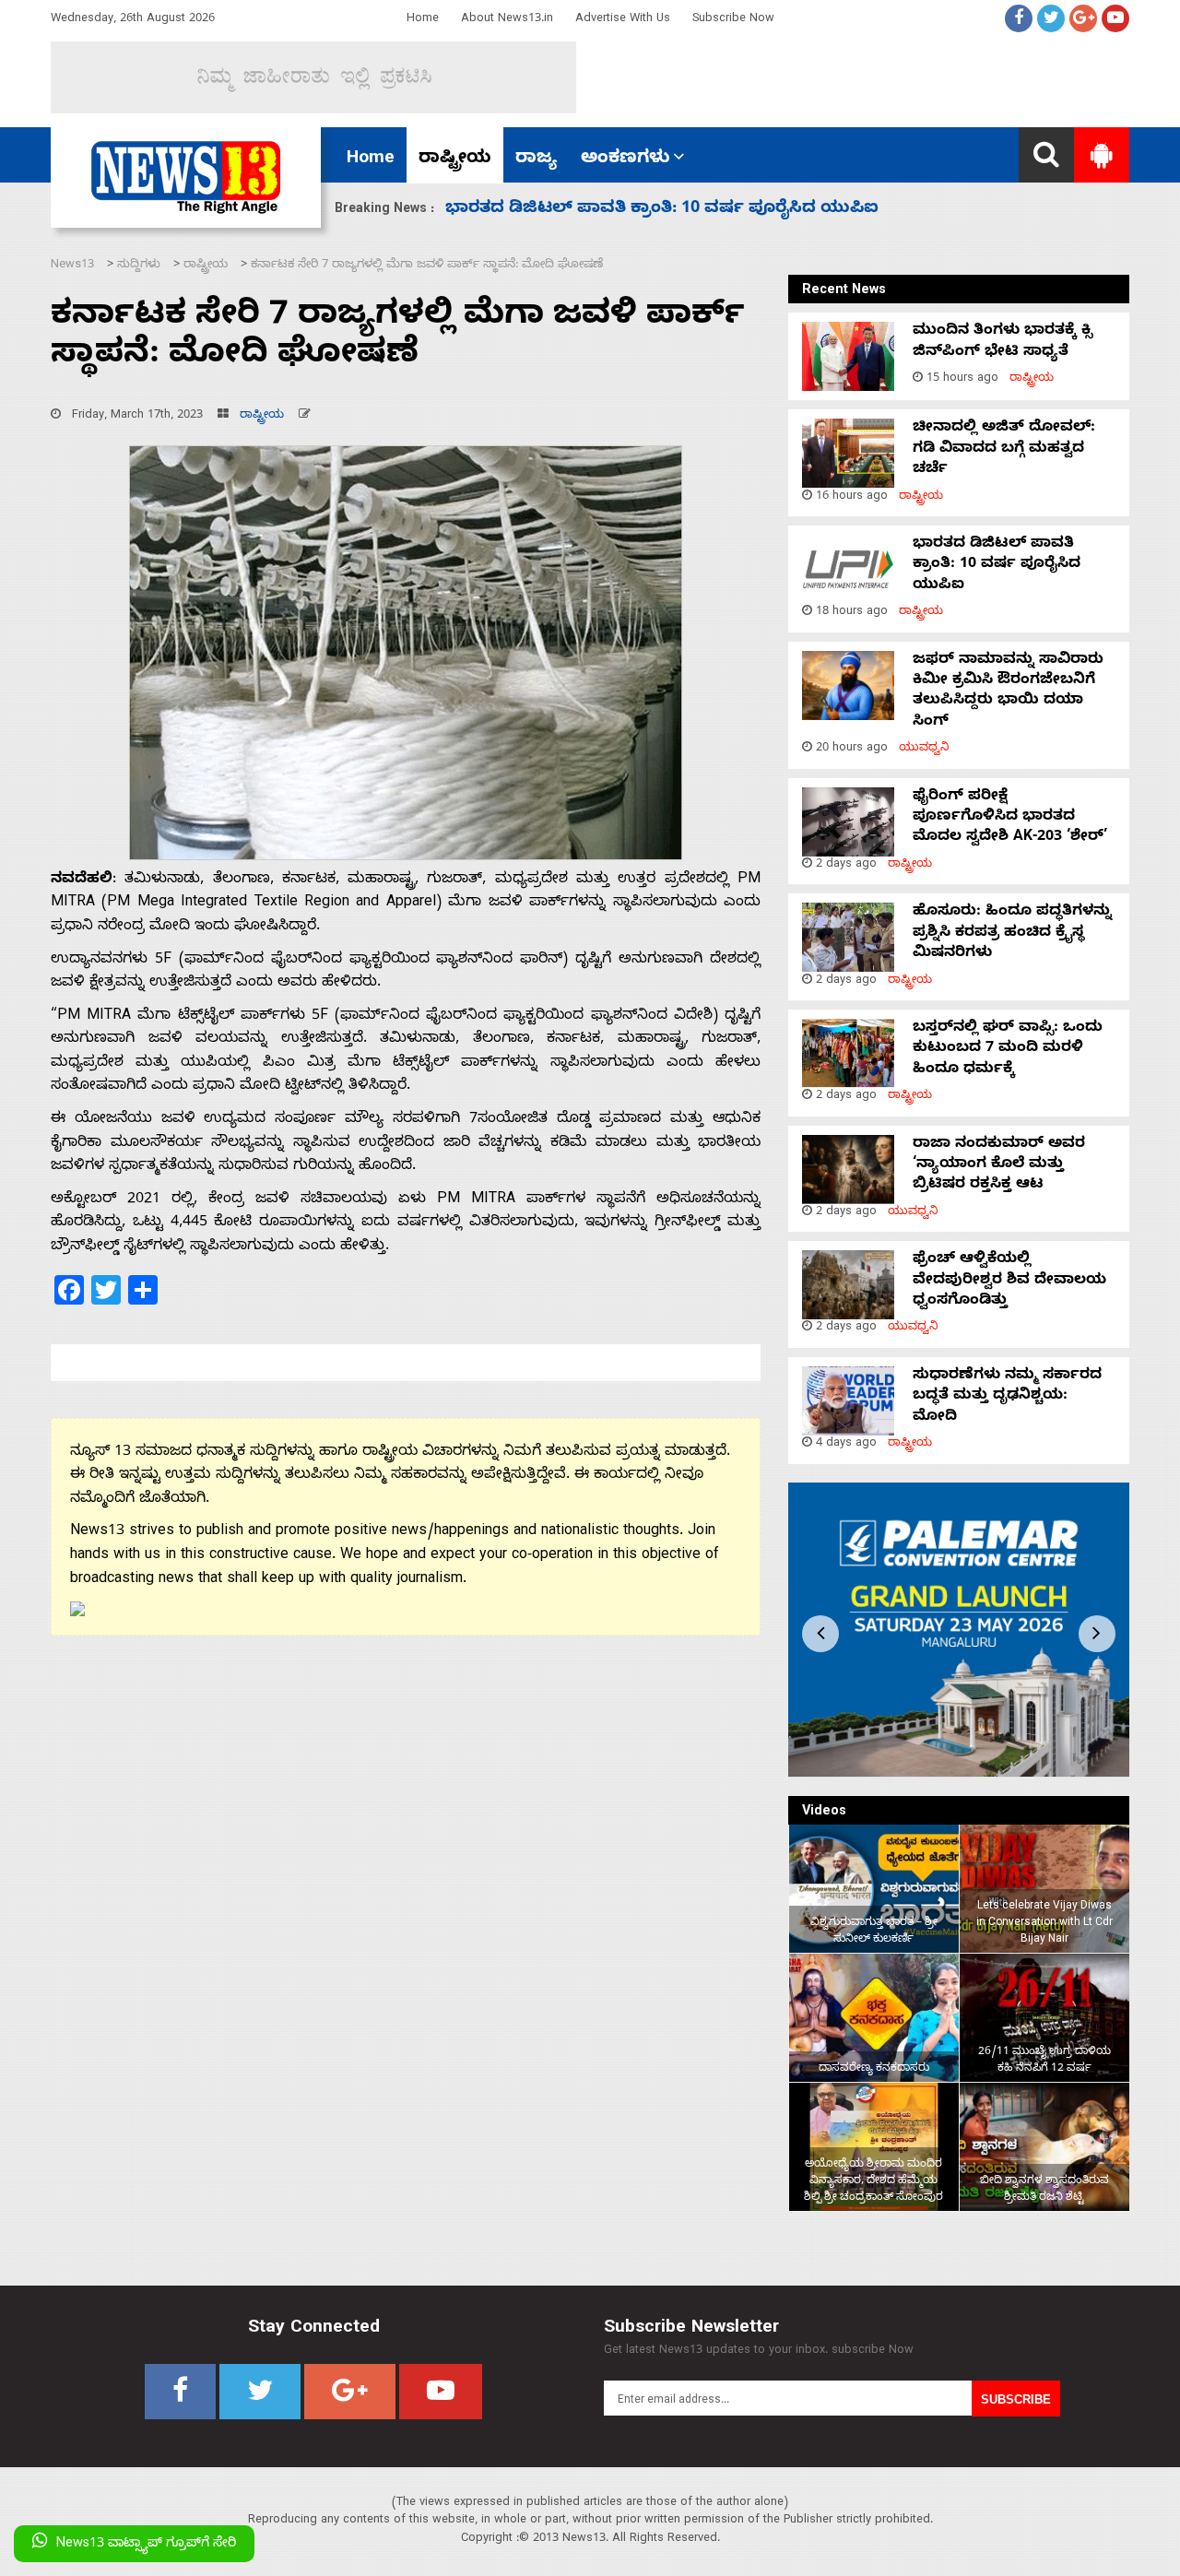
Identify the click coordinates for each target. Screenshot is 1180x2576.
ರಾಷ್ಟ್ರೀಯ (455, 160)
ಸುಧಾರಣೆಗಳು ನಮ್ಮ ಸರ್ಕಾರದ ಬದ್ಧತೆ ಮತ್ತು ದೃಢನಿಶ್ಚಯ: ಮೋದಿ (1007, 1397)
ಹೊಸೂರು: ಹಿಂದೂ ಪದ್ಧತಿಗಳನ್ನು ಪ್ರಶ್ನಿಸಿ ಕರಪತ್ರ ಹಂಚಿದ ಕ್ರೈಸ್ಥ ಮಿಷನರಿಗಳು (1012, 934)
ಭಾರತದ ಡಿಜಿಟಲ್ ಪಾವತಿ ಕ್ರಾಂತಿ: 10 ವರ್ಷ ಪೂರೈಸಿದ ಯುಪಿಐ (997, 566)
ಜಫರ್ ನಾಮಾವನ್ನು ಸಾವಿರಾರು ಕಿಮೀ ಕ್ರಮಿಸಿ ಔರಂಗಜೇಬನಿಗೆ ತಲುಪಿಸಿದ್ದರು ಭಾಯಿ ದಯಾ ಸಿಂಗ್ (1008, 692)
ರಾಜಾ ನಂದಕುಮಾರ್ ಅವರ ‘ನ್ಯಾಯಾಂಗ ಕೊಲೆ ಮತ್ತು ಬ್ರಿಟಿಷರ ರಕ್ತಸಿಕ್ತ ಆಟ (999, 1166)
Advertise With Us (623, 20)
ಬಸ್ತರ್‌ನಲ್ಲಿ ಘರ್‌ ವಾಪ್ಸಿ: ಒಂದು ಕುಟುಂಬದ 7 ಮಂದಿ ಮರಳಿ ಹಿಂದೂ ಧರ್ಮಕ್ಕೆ (1008, 1050)
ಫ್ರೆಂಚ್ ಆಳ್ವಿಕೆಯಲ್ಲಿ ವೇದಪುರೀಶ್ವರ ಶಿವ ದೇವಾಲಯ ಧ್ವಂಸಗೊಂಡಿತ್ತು (1009, 1281)
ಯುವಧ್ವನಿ (924, 749)
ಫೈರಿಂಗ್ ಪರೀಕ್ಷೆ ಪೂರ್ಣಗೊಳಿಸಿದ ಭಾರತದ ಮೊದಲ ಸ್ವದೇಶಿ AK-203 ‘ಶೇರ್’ (703, 210)
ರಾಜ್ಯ (536, 160)
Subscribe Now (733, 20)
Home (423, 20)
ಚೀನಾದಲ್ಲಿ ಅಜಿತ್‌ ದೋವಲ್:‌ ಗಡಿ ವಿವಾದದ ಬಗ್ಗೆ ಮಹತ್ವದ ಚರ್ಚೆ (1004, 449)
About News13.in (507, 20)
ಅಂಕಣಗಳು (625, 160)
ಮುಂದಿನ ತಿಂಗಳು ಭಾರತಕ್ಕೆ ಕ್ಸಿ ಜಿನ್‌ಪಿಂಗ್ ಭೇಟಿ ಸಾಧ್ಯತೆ (1003, 342)
